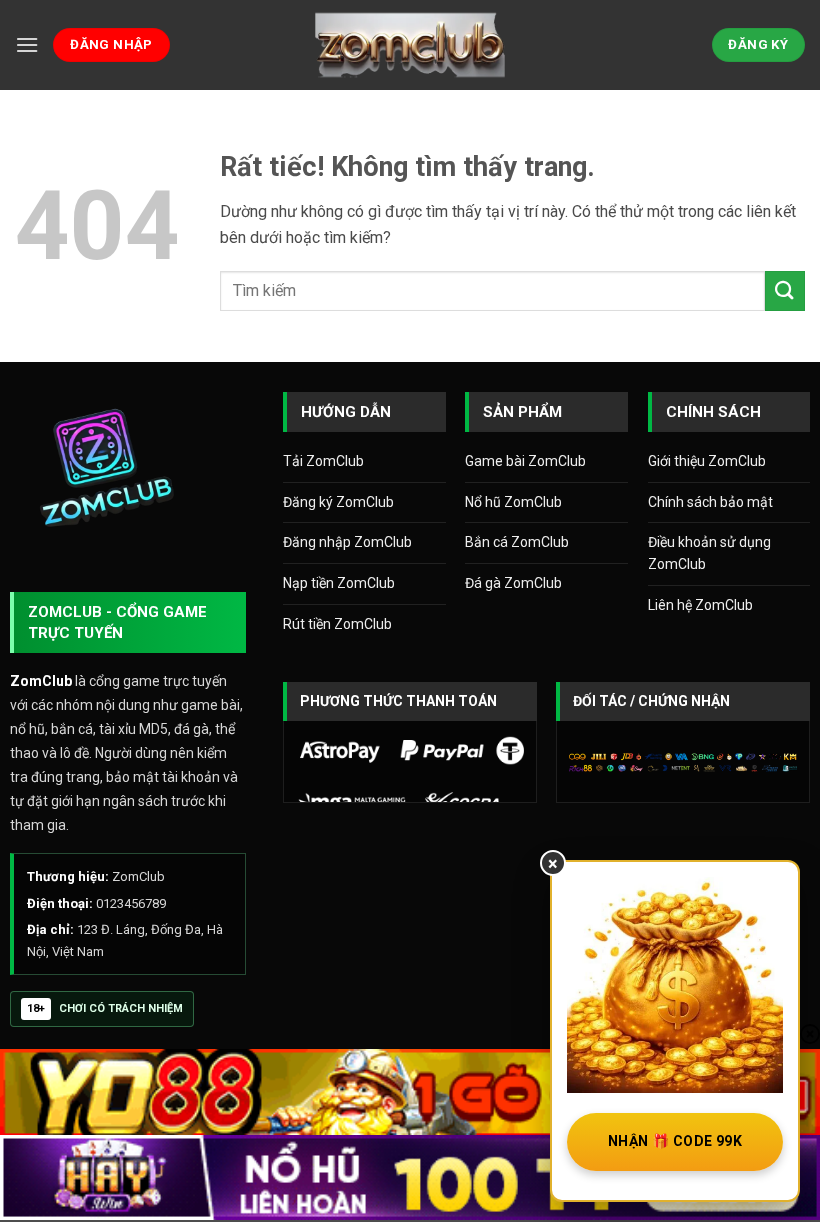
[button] (27, 44)
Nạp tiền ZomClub (339, 583)
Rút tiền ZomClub (337, 624)
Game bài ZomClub (525, 461)
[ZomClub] (410, 44)
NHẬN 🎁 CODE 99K (675, 1141)
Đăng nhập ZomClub (347, 542)
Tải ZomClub (323, 461)
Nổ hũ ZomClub (513, 502)
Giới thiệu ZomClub (707, 461)
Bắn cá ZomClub (517, 542)
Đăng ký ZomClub (338, 502)
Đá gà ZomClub (513, 583)
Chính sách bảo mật (710, 502)
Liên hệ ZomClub (700, 605)
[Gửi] (785, 290)
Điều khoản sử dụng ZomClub (709, 553)
